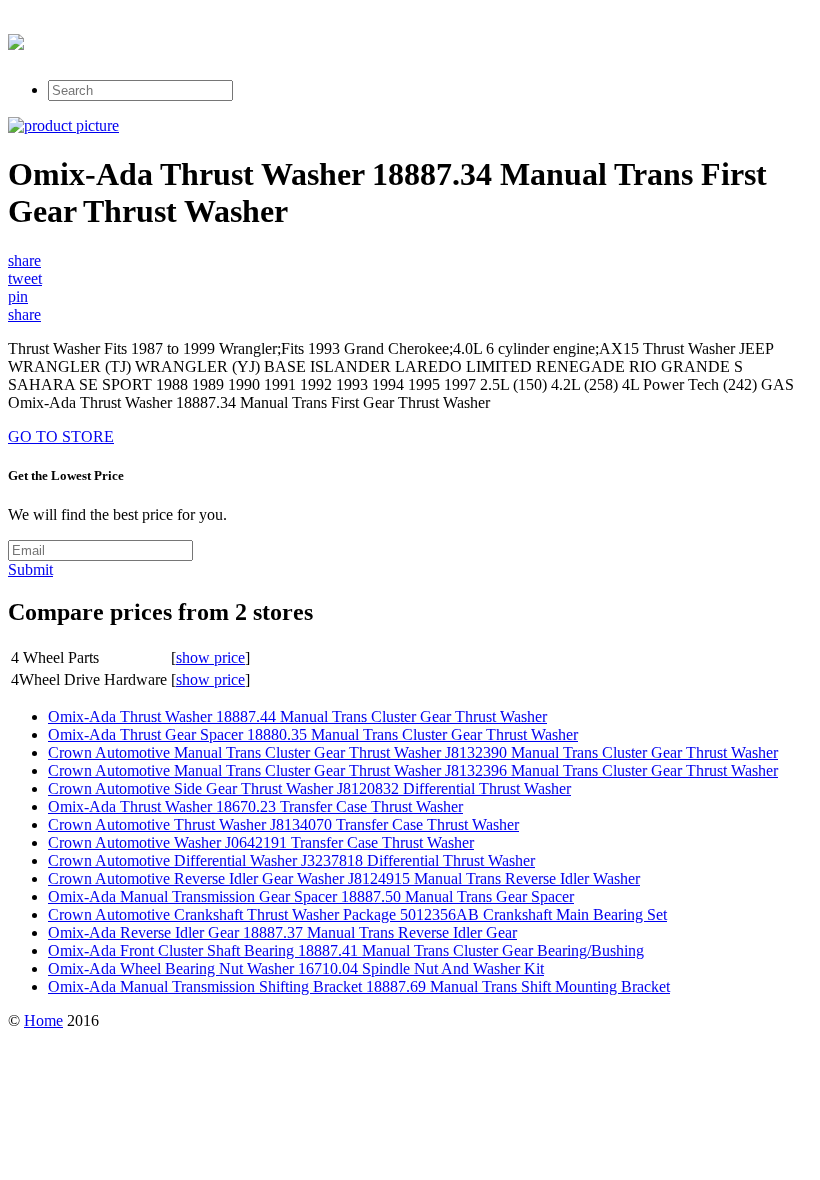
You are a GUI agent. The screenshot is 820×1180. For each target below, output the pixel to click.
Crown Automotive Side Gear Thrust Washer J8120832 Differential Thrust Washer (309, 788)
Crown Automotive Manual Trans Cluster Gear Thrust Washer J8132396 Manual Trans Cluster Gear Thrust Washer (413, 770)
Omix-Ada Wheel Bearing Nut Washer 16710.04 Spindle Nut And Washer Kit (296, 968)
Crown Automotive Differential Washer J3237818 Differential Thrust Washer (291, 860)
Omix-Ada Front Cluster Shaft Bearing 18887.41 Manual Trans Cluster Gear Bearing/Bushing (346, 950)
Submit (30, 569)
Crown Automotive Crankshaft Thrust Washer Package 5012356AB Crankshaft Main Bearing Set (357, 914)
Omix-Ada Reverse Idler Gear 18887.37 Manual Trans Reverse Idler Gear (282, 932)
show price (210, 657)
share (24, 260)
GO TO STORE (61, 436)
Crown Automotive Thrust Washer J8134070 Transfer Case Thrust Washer (283, 824)
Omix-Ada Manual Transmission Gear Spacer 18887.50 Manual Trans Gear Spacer (311, 896)
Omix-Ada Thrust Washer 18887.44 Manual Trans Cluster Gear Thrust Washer (297, 716)
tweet (25, 278)
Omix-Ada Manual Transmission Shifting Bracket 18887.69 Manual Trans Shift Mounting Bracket (359, 986)
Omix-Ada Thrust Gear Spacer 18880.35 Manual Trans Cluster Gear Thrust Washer (313, 734)
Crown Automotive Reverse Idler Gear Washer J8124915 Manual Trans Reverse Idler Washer (344, 878)
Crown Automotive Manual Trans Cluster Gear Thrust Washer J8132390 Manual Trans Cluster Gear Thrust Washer (413, 752)
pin (18, 296)
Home (43, 1020)
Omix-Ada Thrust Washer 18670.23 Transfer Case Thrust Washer (255, 806)
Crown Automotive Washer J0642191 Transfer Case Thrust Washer (261, 842)
